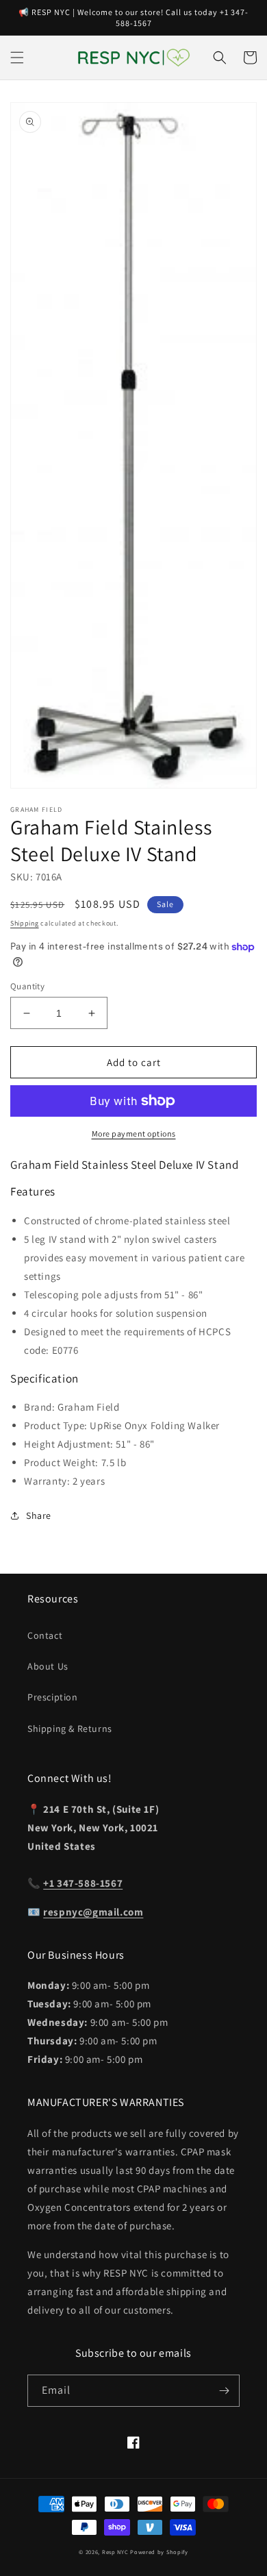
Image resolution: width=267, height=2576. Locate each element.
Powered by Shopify (159, 2552)
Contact (45, 1635)
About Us (48, 1666)
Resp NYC (115, 2552)
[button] (17, 58)
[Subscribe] (224, 2391)
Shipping (25, 923)
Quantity (27, 986)
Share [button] (39, 1515)
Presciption (53, 1697)
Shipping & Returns (70, 1729)
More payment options (134, 1134)
